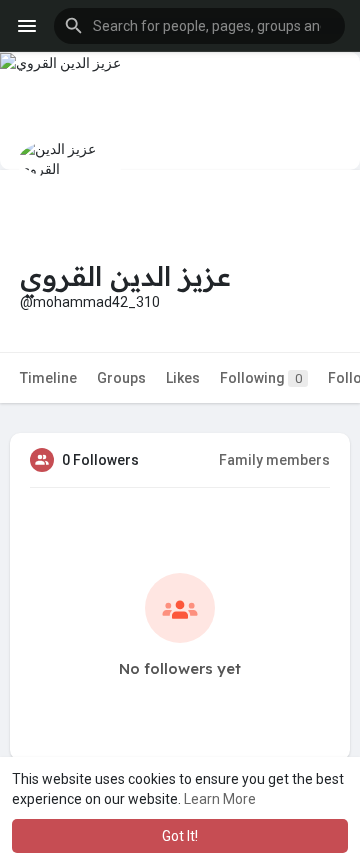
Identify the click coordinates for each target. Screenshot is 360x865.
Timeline (48, 378)
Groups (121, 378)
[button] (199, 26)
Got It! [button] (180, 836)
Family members (274, 460)
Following (261, 378)
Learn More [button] (220, 799)
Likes (183, 378)
